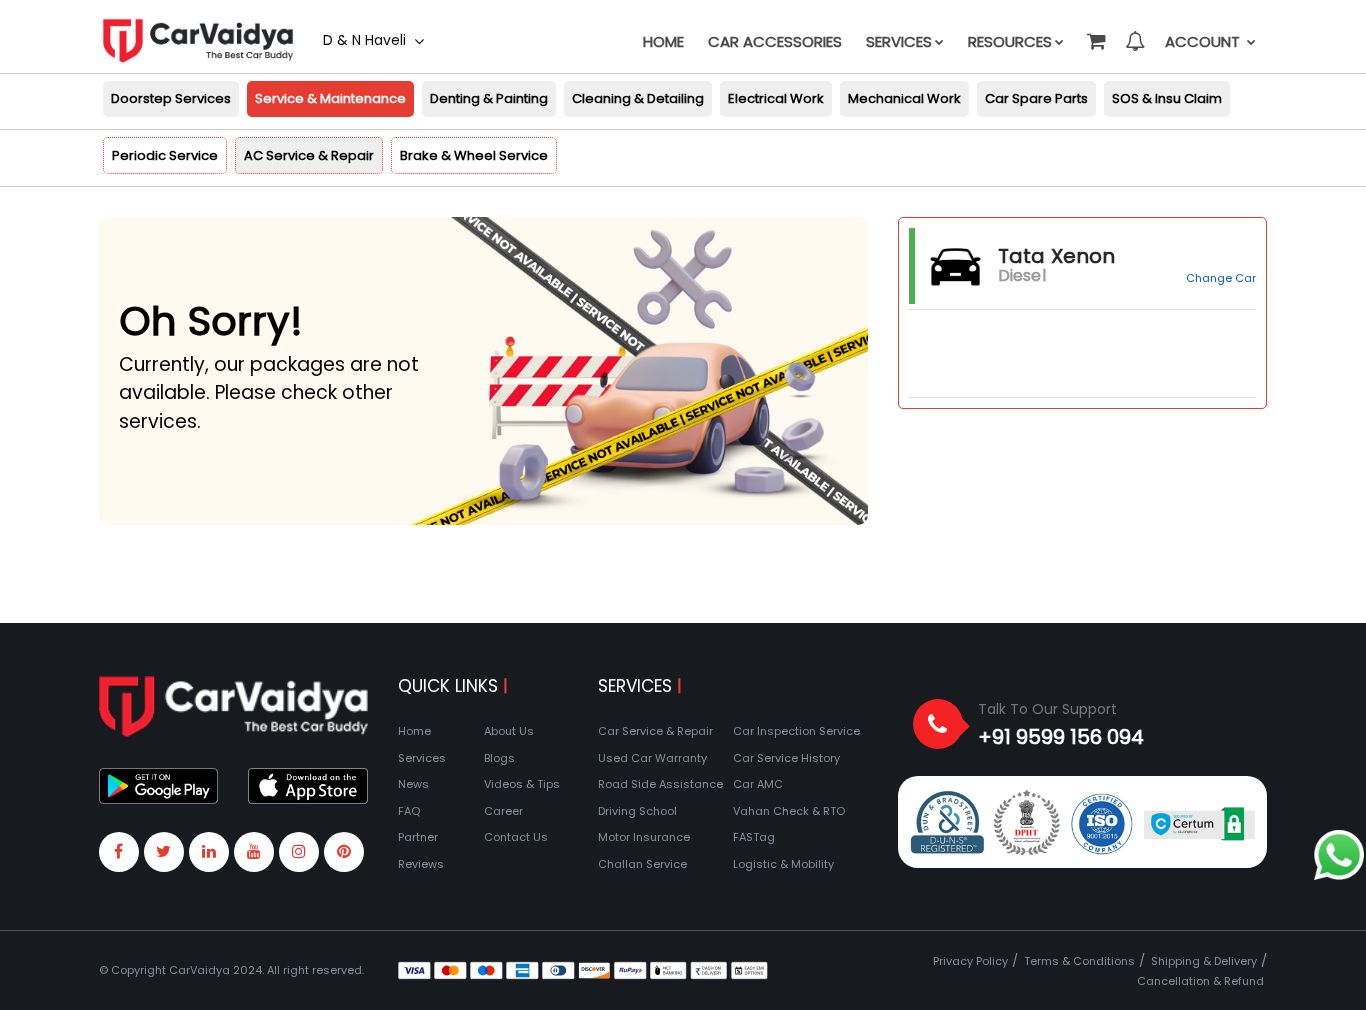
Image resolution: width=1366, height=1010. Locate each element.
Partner (418, 837)
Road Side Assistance (660, 784)
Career (503, 811)
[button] (1095, 32)
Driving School (637, 811)
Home (663, 41)
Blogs (499, 758)
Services (899, 41)
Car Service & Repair (655, 731)
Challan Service (642, 864)
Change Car (1221, 278)
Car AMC (758, 784)
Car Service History (786, 758)
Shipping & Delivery (1204, 961)
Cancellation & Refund (1200, 981)
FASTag (754, 837)
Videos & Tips (522, 784)
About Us (509, 731)
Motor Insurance (644, 837)
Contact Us (516, 837)
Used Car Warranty (652, 758)
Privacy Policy (970, 961)
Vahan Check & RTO (789, 811)
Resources (1010, 41)
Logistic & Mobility (783, 864)
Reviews (421, 864)
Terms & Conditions (1079, 961)
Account (1204, 41)
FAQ (409, 811)
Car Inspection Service (796, 731)
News (413, 784)
